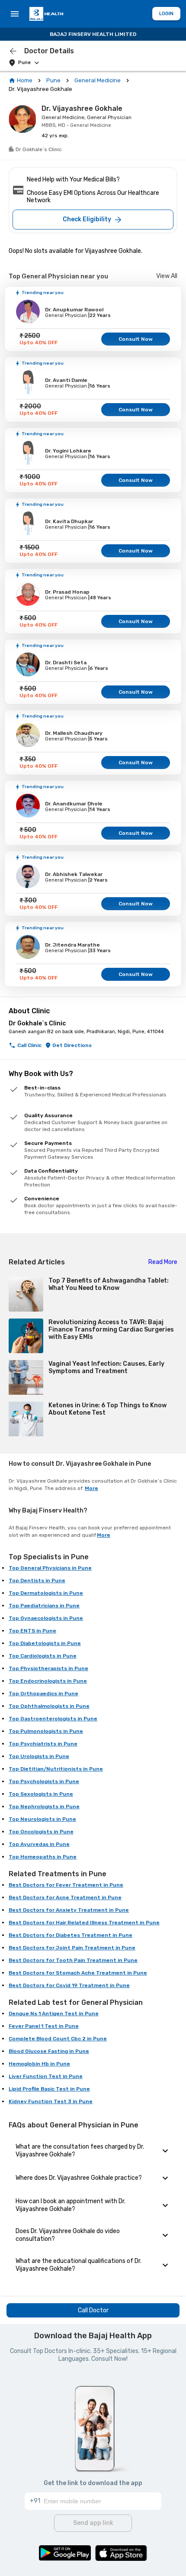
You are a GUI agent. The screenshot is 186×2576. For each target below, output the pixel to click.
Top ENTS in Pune (32, 1631)
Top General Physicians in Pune (50, 1568)
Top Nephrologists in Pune (44, 1807)
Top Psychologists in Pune (44, 1781)
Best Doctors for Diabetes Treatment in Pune (71, 1935)
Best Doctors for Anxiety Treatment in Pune (69, 1910)
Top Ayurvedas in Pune (39, 1844)
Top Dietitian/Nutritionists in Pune (56, 1769)
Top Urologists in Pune (39, 1756)
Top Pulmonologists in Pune (46, 1731)
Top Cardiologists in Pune (43, 1656)
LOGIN (166, 14)
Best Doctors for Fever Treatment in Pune (66, 1885)
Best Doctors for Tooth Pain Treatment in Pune (73, 1960)
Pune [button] (24, 63)
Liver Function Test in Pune (46, 2076)
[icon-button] (13, 51)
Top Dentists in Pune (37, 1581)
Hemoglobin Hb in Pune (39, 2064)
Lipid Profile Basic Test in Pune (49, 2089)
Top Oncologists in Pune (41, 1832)
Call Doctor (93, 2310)
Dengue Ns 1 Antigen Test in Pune (54, 2014)
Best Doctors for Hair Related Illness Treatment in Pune (84, 1923)
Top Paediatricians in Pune (44, 1606)
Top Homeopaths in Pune (43, 1857)
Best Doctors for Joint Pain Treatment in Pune (72, 1948)
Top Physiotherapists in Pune (48, 1668)
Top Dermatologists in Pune (46, 1593)
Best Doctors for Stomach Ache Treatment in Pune (78, 1973)
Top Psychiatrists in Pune (43, 1744)
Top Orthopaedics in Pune (43, 1694)
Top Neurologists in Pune (42, 1819)
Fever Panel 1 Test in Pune (44, 2026)
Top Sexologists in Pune (41, 1794)
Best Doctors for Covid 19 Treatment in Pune (69, 1985)
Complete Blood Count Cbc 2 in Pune (58, 2039)
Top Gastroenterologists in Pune (53, 1719)
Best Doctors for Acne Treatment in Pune (65, 1897)
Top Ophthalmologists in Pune (49, 1706)
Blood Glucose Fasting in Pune (49, 2051)
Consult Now (136, 339)
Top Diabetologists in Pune (45, 1643)
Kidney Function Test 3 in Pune (51, 2101)
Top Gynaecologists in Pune (46, 1618)
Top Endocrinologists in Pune (48, 1681)
